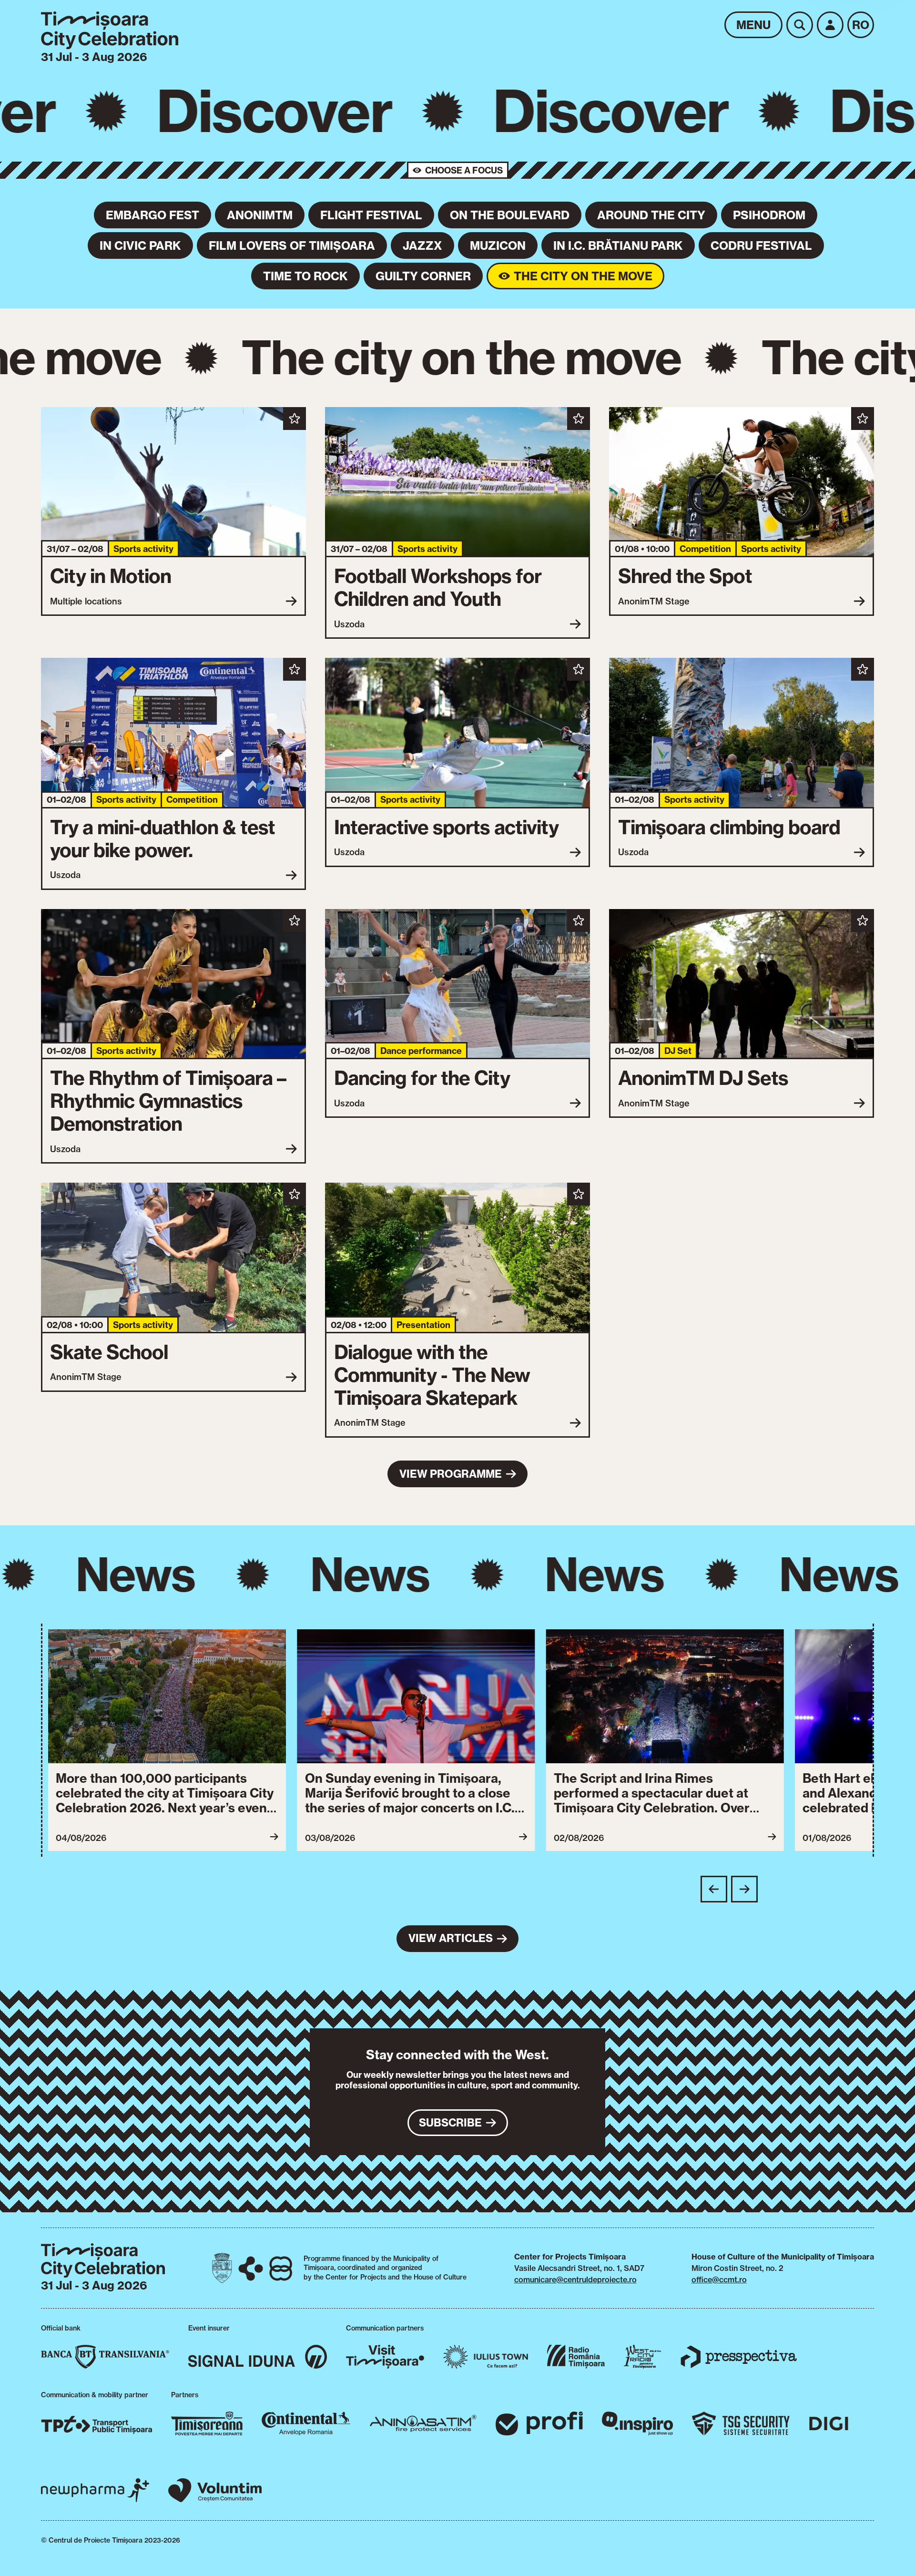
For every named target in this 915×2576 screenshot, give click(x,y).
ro (861, 25)
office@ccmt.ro (719, 2280)
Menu (753, 25)
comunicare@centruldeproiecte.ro (575, 2280)
